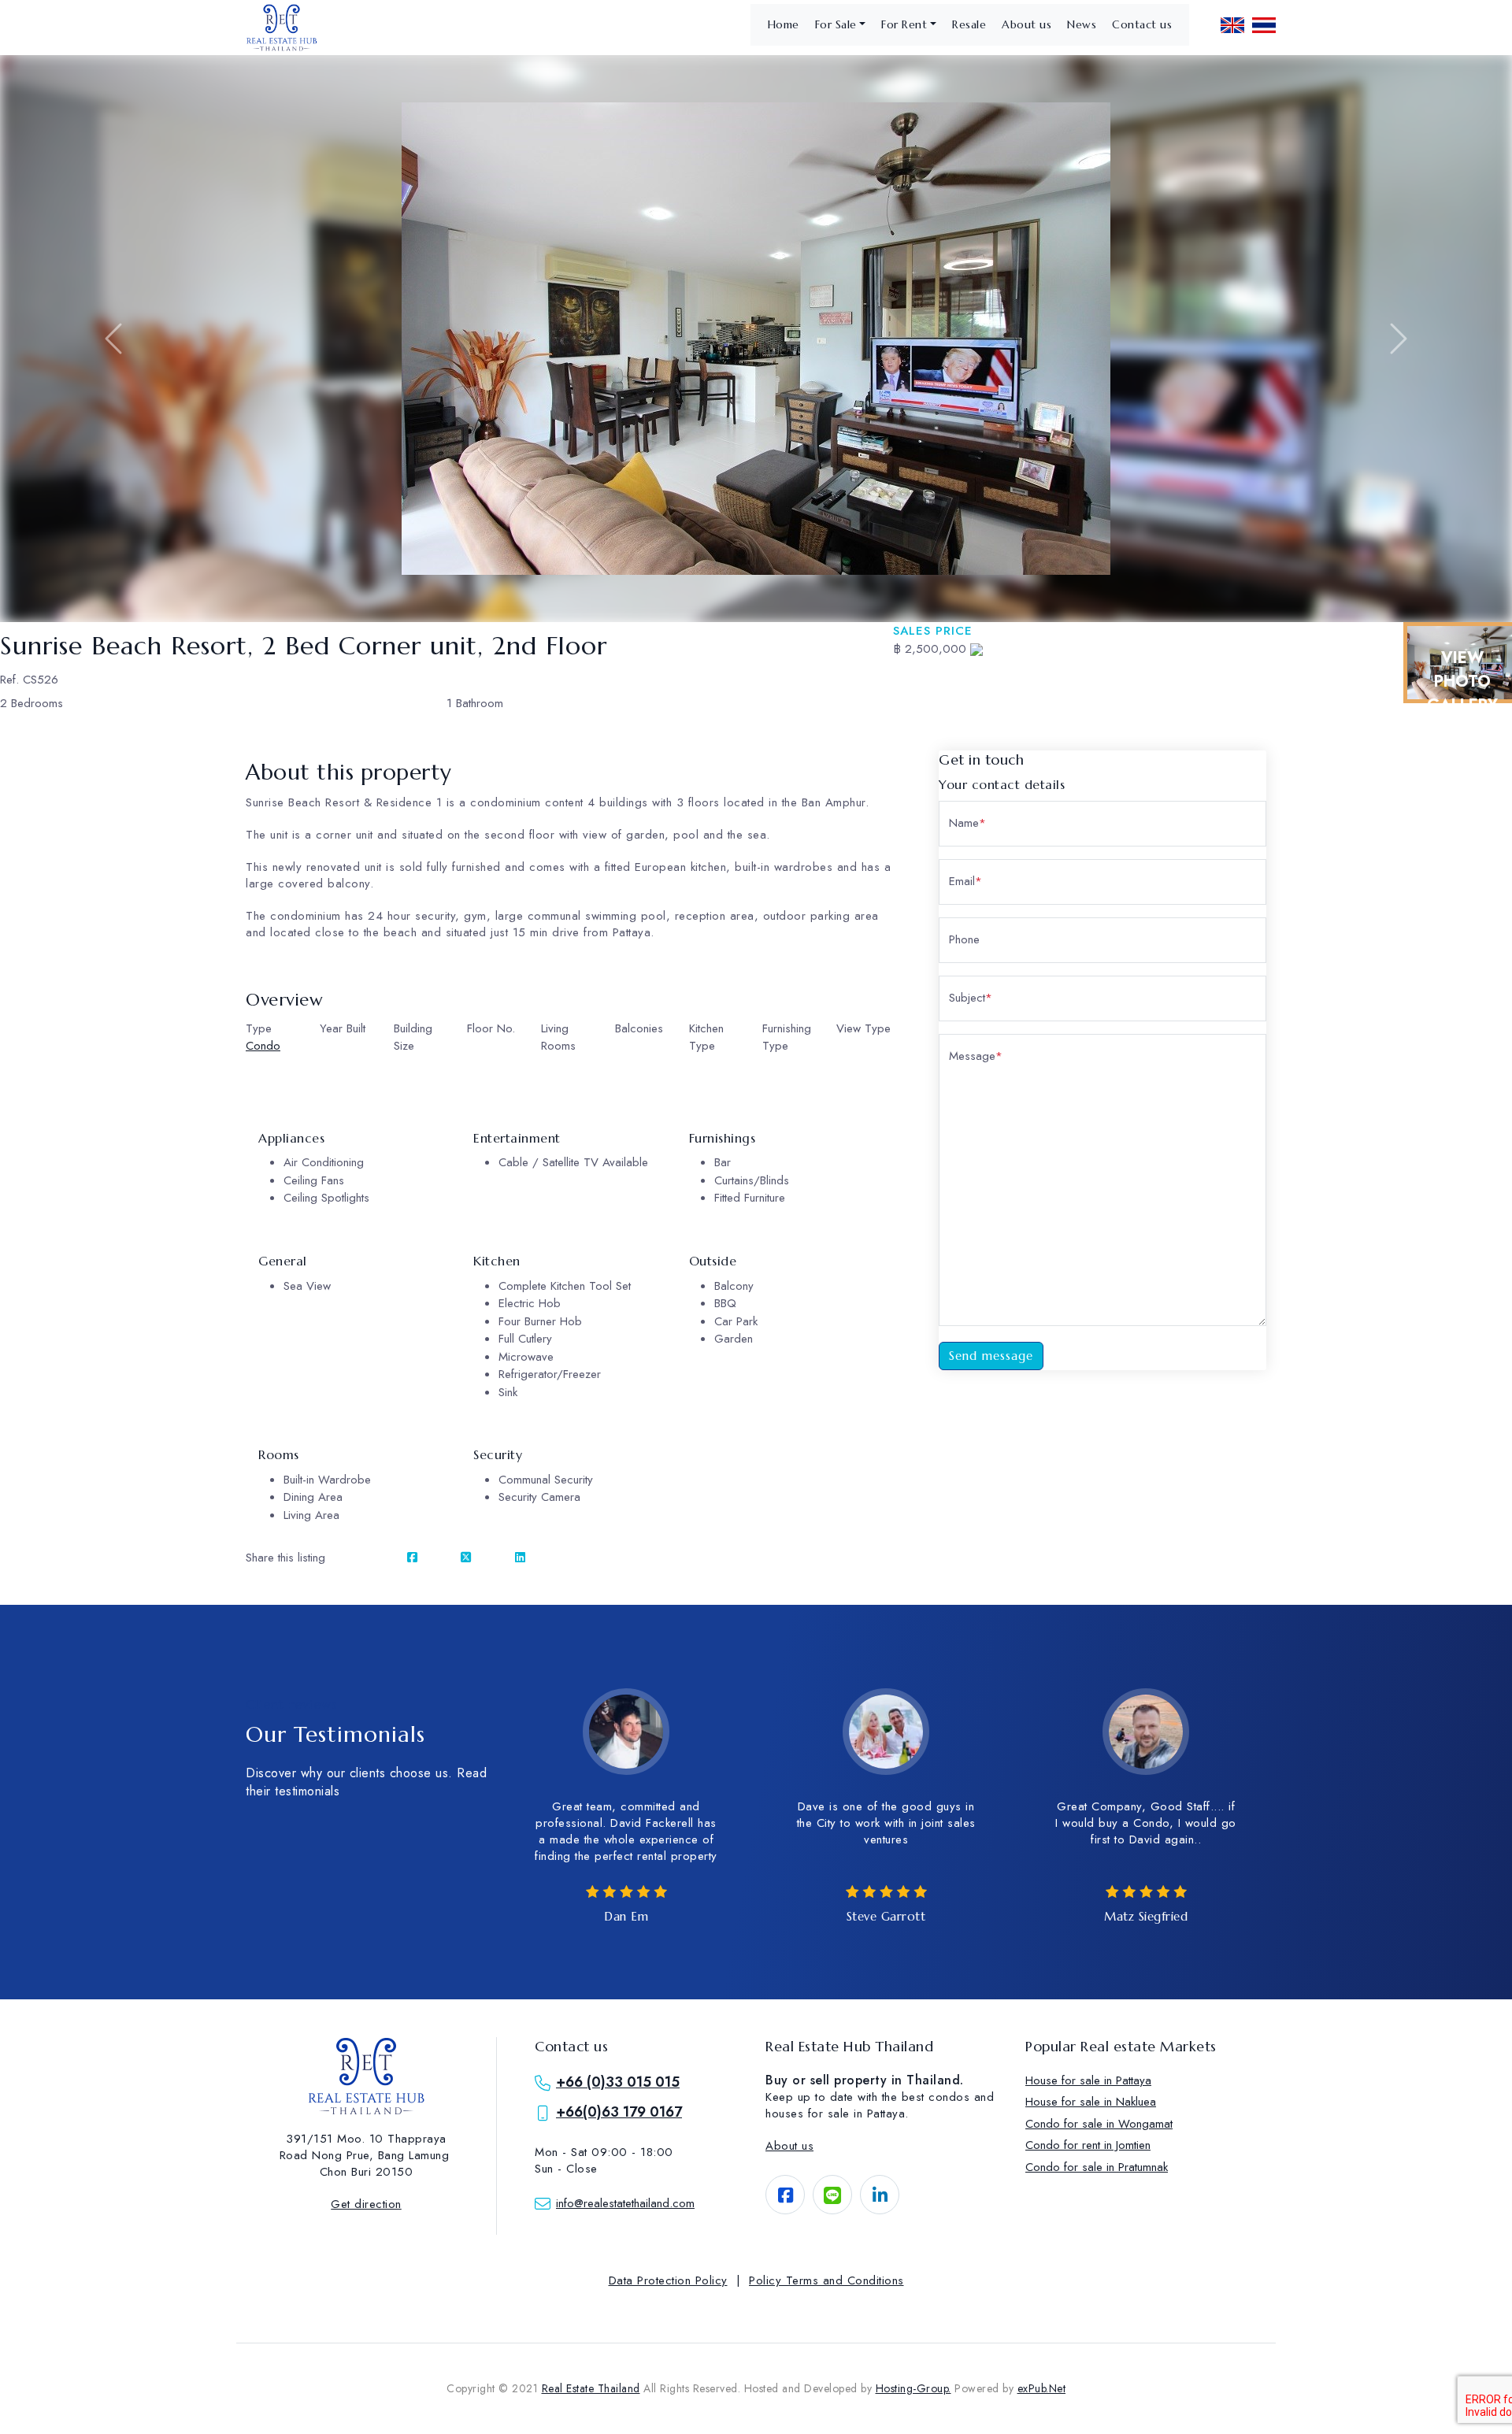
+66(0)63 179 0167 (619, 2112)
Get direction (366, 2204)
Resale (969, 24)
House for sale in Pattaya (1088, 2080)
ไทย (1264, 25)
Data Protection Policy (668, 2280)
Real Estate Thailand (591, 2388)
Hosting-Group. (913, 2388)
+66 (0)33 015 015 (618, 2082)
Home (784, 24)
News (1082, 24)
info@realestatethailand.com (625, 2203)
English (1232, 25)
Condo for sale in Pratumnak (1097, 2167)
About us (1027, 24)
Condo (263, 1046)
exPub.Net (1042, 2388)
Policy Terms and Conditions (826, 2280)
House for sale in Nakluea (1091, 2102)
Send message (991, 1356)
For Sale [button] (836, 24)
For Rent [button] (904, 24)
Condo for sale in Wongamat (1099, 2124)
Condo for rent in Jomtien (1088, 2145)
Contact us (1142, 24)
